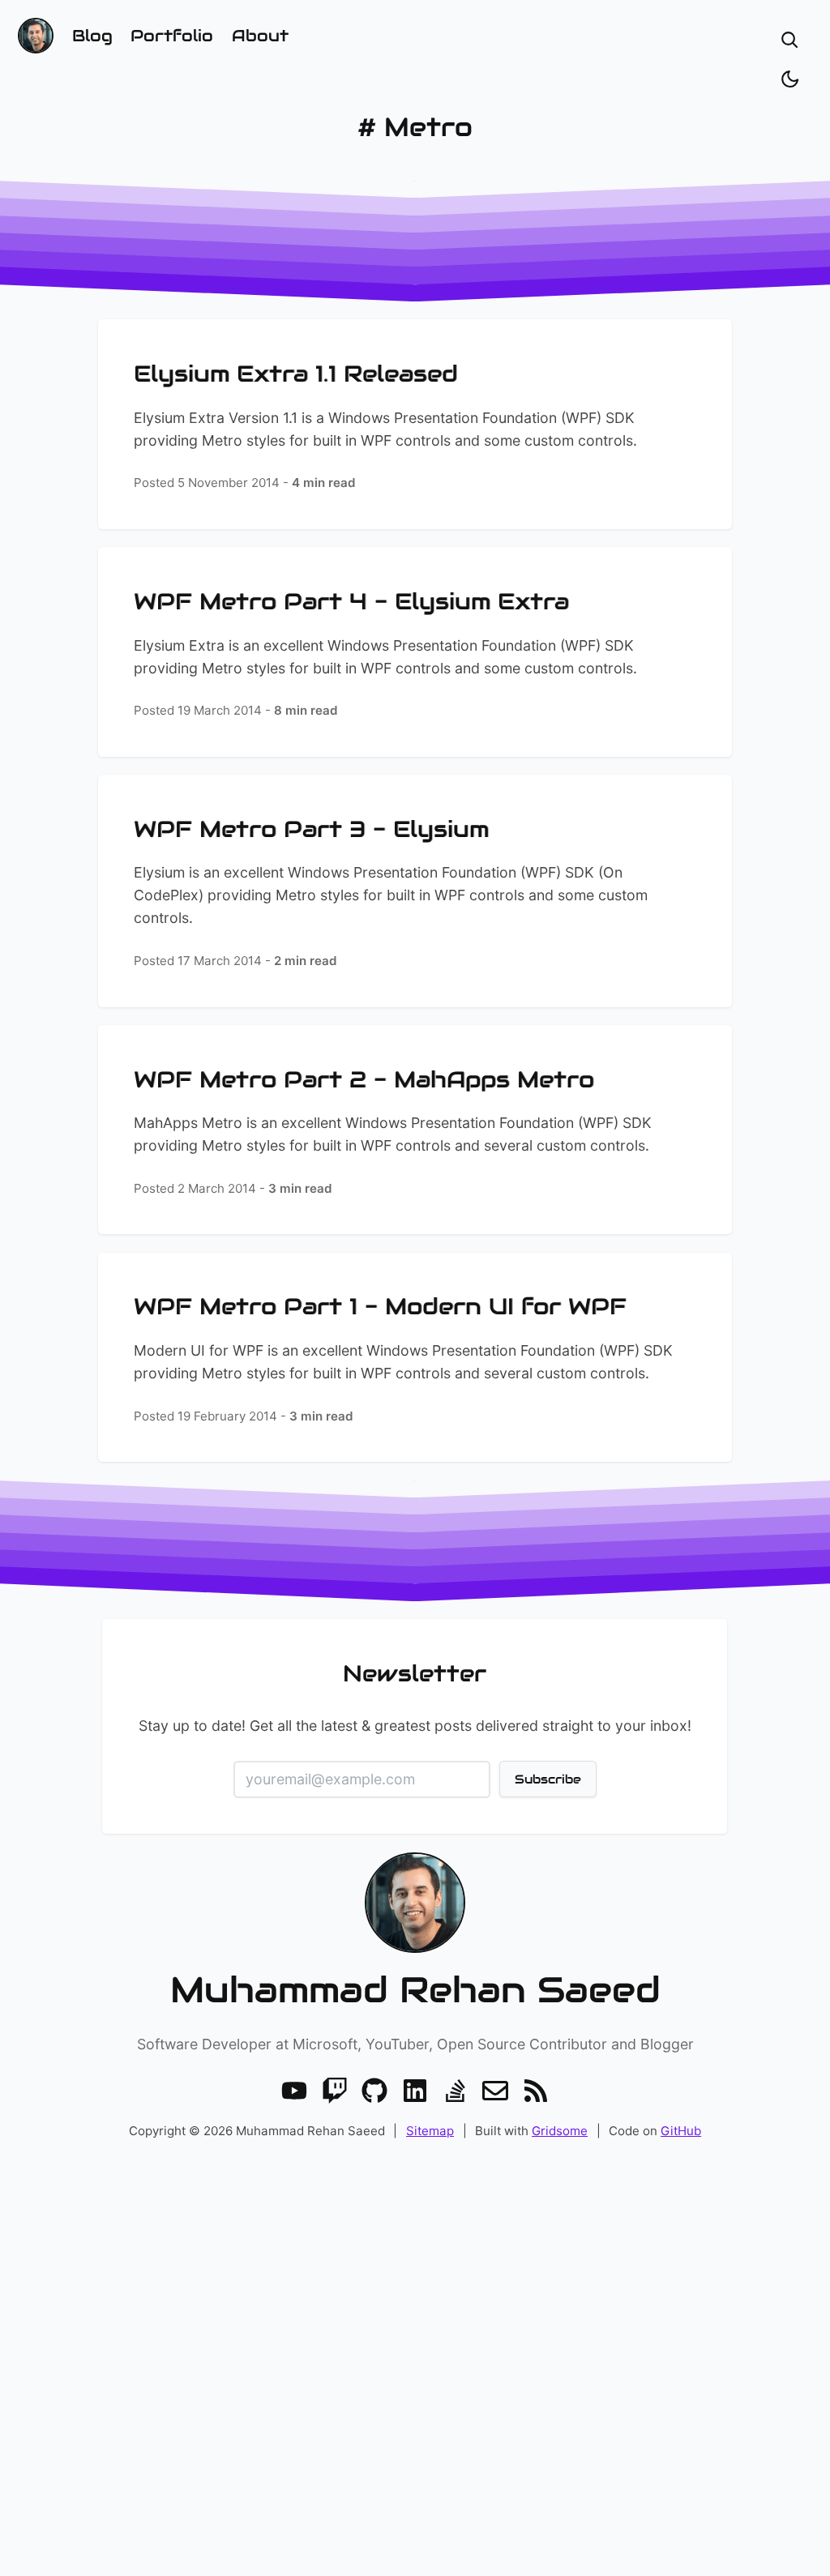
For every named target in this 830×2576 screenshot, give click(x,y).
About (260, 36)
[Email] (495, 2091)
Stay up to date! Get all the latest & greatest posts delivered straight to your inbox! (415, 1726)
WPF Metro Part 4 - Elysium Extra (351, 601)
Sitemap (430, 2131)
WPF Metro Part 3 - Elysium (311, 829)
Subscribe (548, 1779)
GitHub (681, 2131)
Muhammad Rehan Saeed (415, 1990)
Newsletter (415, 1673)
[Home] (36, 36)
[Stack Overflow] (456, 2091)
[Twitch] (335, 2091)
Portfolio (172, 36)
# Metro (415, 127)
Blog (92, 36)
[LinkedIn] (415, 2091)
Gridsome (560, 2131)
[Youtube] (294, 2091)
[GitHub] (374, 2091)
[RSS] (536, 2091)
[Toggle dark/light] (790, 79)
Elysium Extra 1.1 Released (296, 374)
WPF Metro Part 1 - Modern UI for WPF (380, 1306)
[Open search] (790, 40)
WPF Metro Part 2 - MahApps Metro (364, 1079)
